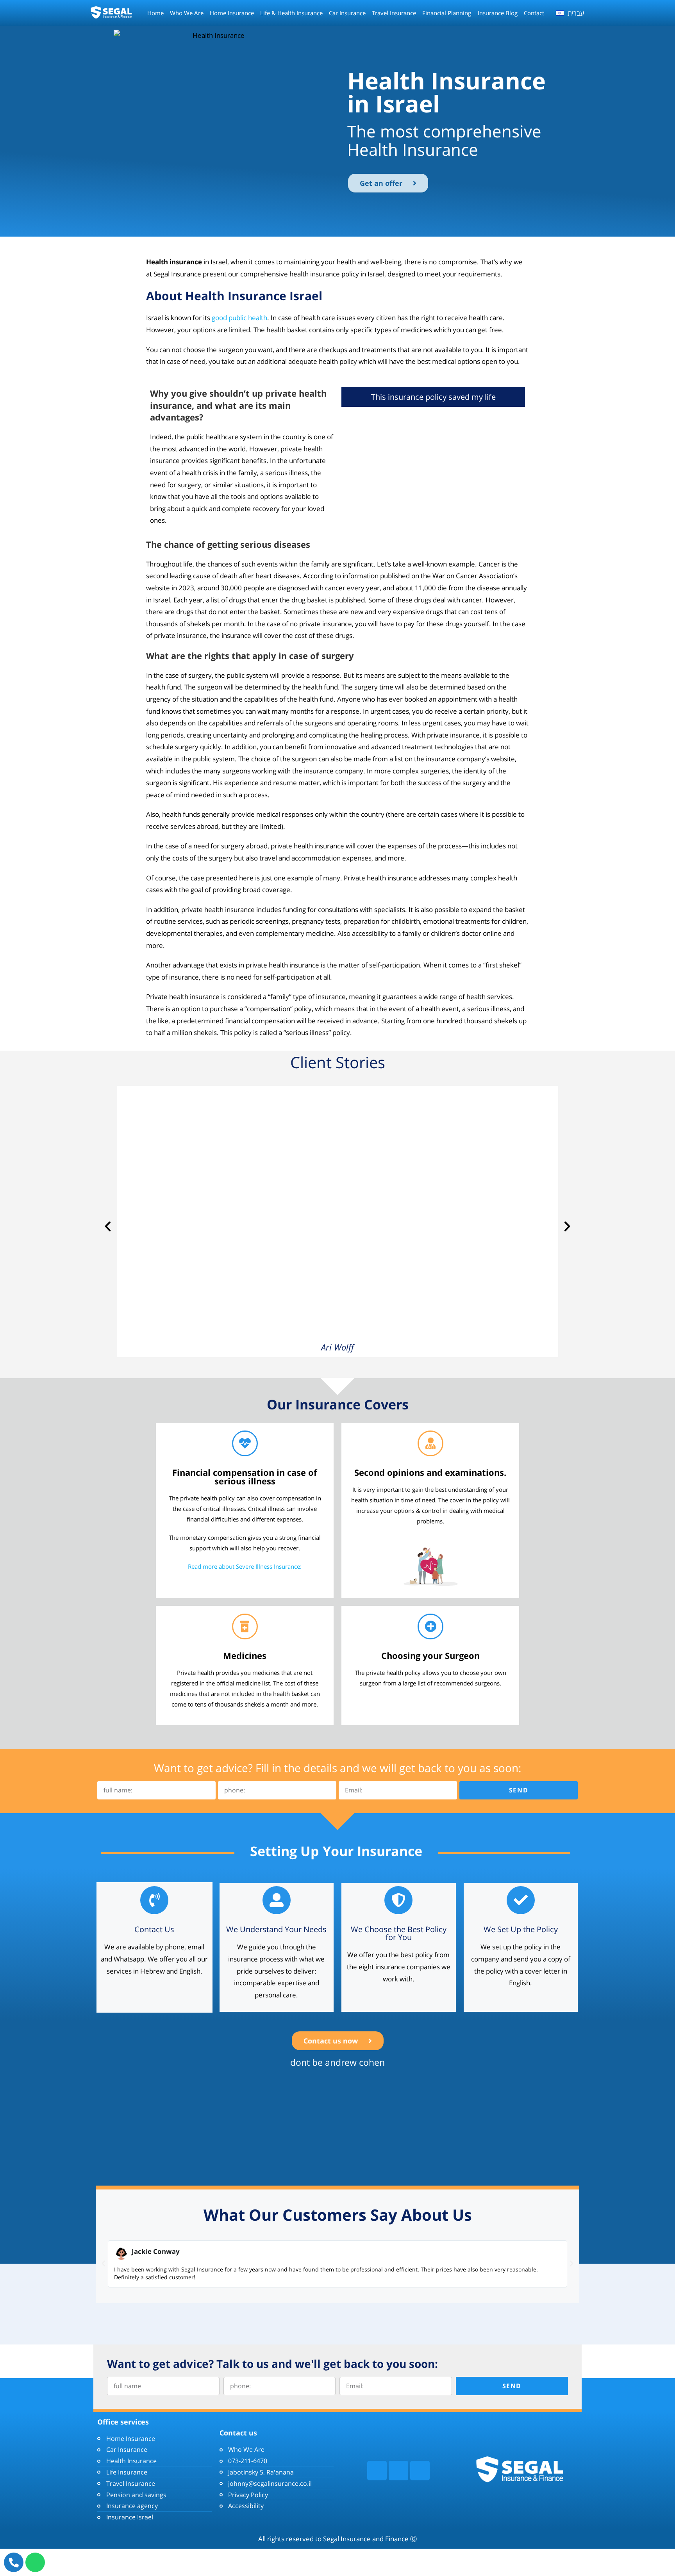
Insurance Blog (498, 13)
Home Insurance (232, 13)
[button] (108, 1226)
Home (155, 13)
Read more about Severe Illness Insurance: (245, 1566)
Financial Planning (447, 13)
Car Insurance (347, 13)
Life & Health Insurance (291, 13)
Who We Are (187, 13)
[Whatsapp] (35, 2562)
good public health (239, 318)
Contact (534, 13)
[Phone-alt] (14, 2562)
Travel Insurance (394, 13)
